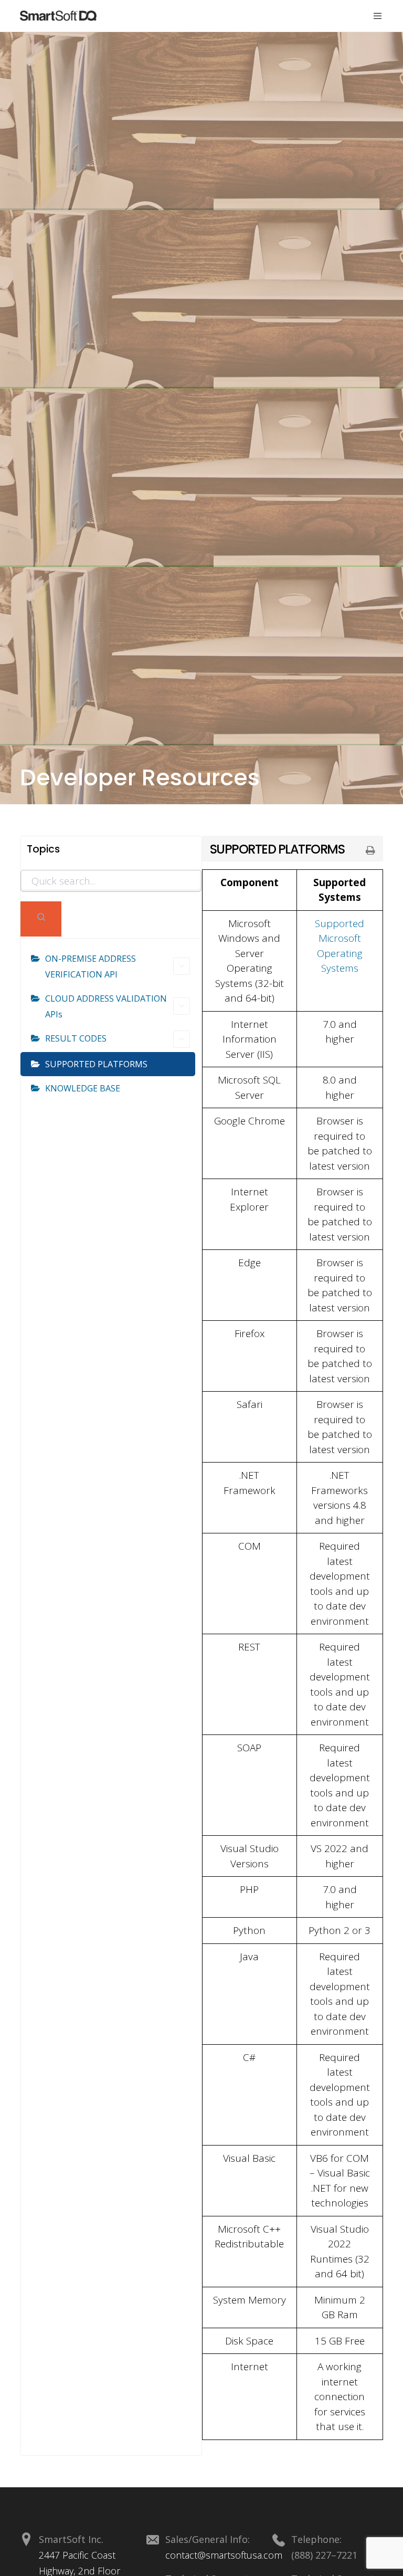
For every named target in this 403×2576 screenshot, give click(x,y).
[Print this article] (370, 851)
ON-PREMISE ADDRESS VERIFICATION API (91, 966)
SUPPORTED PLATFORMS (96, 1064)
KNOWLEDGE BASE (83, 1088)
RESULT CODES (76, 1038)
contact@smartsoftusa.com (224, 2555)
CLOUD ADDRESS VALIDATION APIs (106, 1006)
